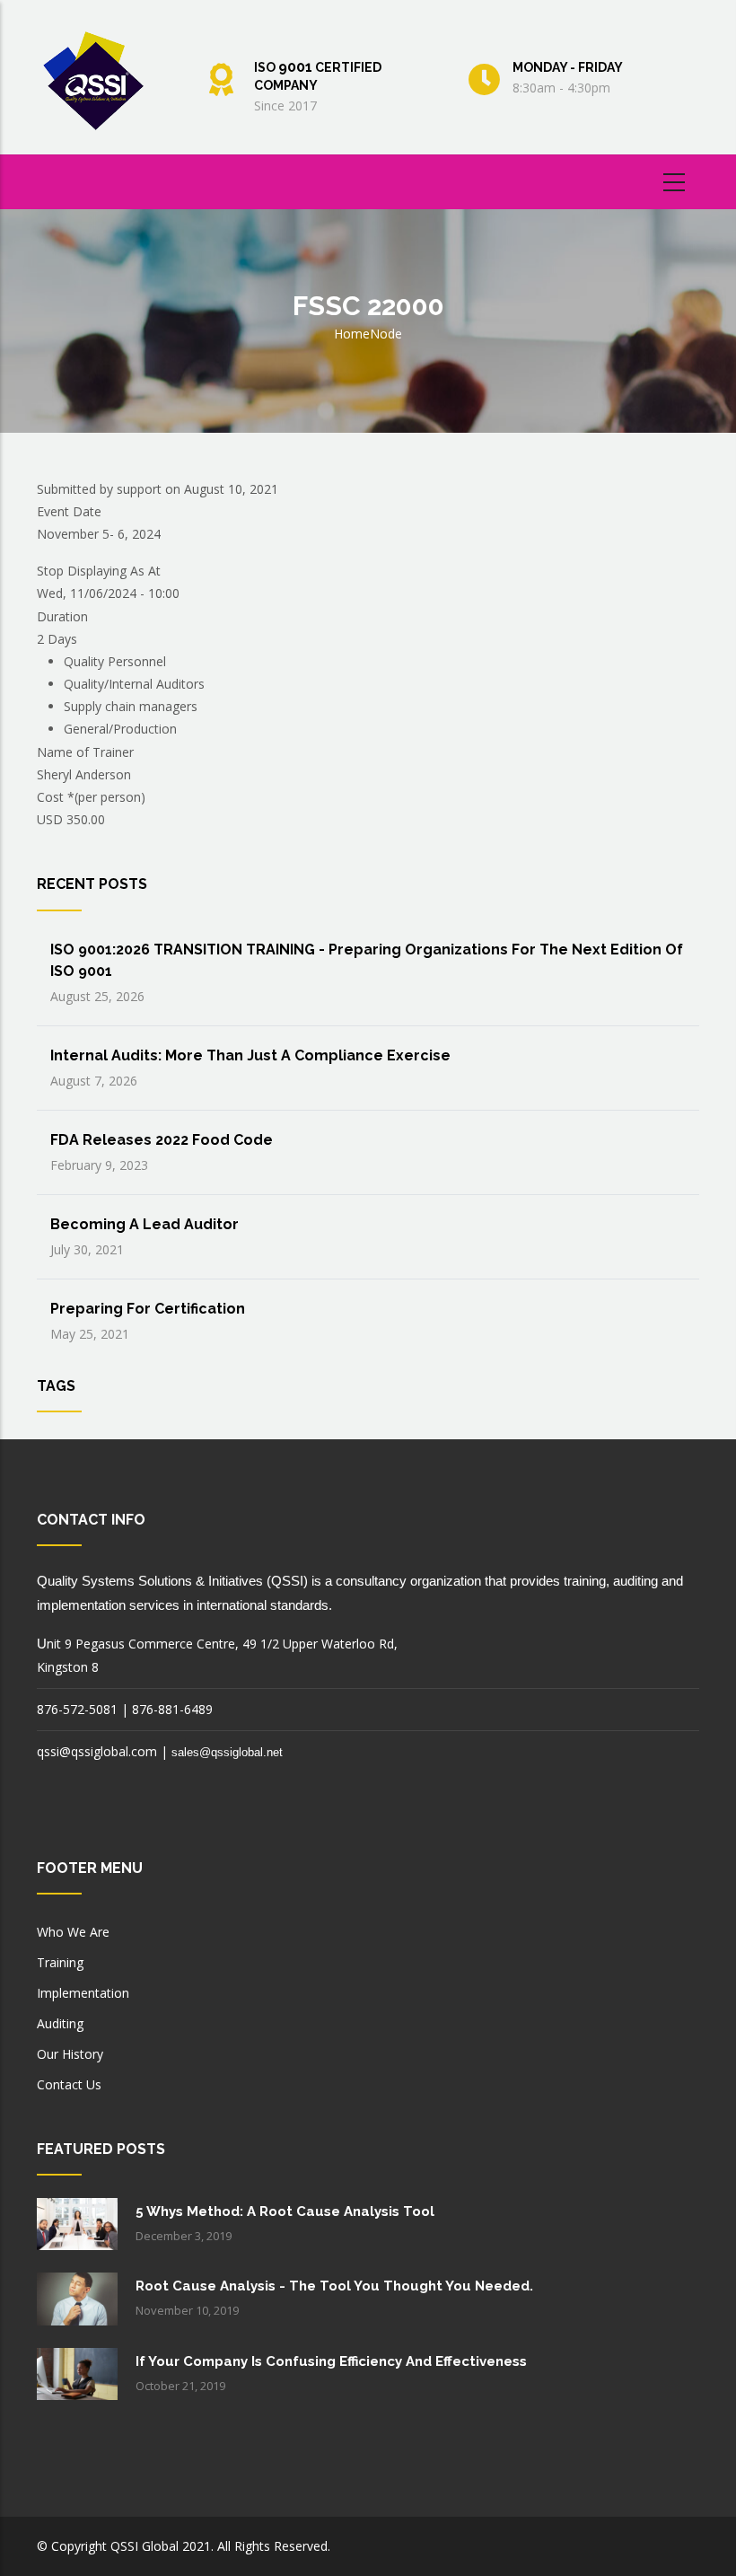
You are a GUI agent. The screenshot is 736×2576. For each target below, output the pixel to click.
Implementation (83, 1993)
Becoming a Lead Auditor (145, 1224)
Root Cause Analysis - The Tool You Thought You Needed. (334, 2286)
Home (352, 334)
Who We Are (73, 1932)
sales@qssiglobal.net (227, 1752)
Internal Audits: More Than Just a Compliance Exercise (250, 1055)
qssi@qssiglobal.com (97, 1751)
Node (386, 334)
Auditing (60, 2023)
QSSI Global (145, 2546)
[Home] (98, 74)
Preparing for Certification (148, 1309)
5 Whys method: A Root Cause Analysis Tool (285, 2211)
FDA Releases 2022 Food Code (162, 1140)
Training (60, 1962)
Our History (70, 2054)
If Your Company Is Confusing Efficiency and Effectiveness (331, 2361)
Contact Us (69, 2084)
